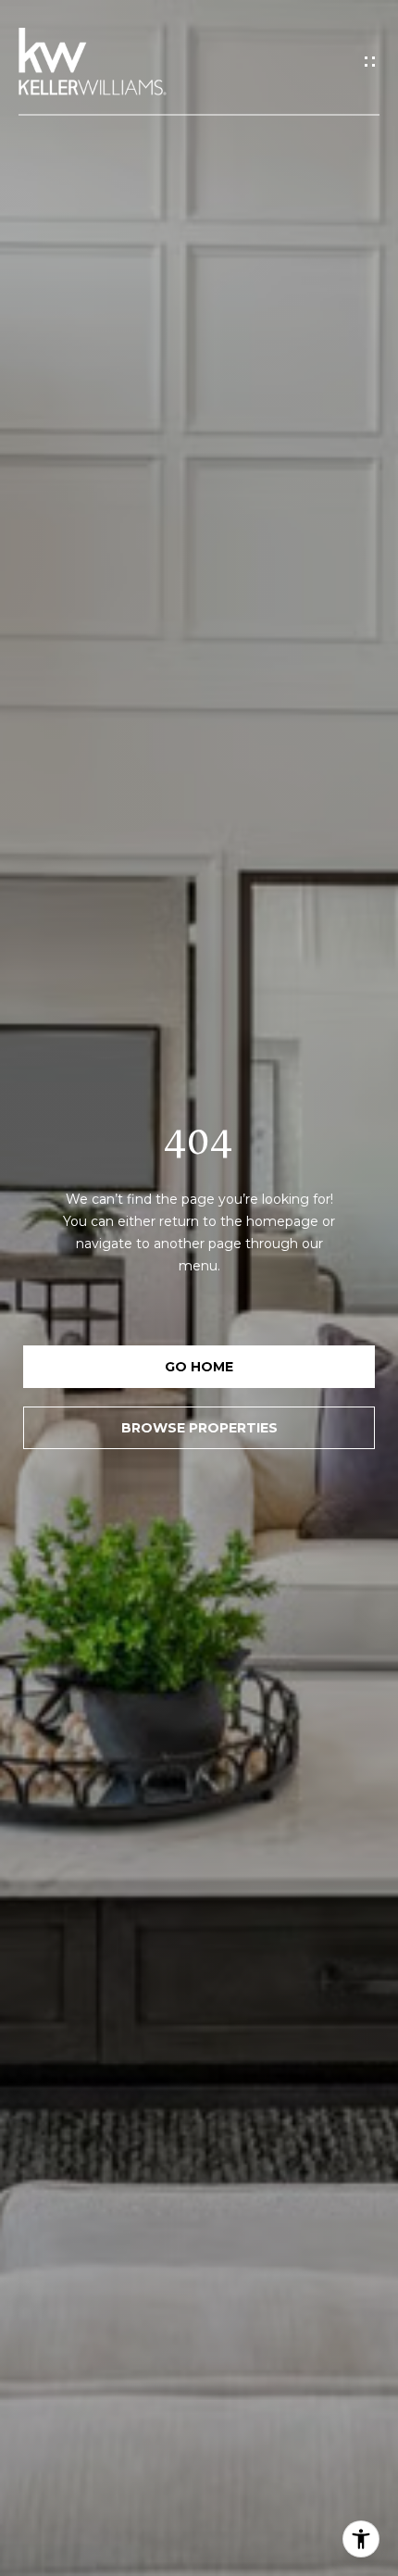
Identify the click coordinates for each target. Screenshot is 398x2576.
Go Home (199, 1367)
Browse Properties (199, 1428)
